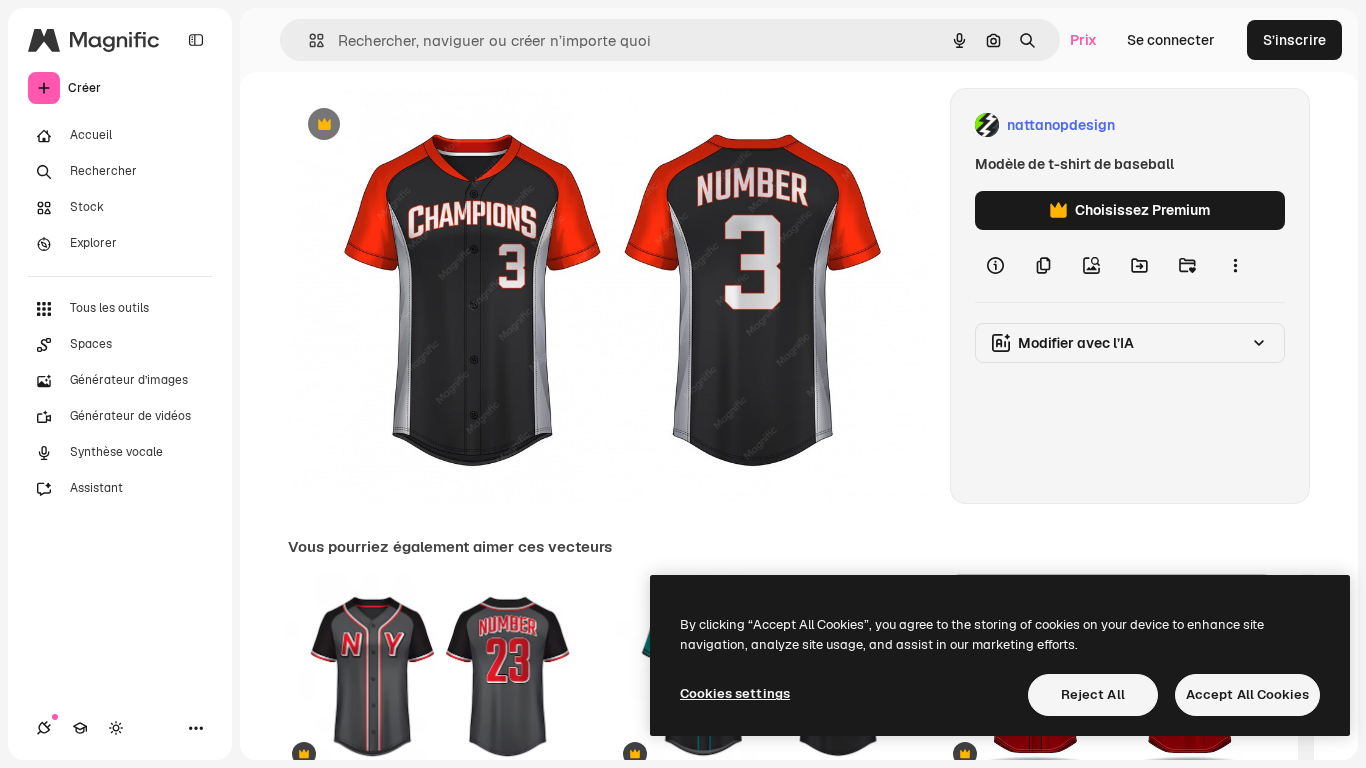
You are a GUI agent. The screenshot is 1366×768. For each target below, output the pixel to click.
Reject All (1093, 694)
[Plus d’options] (1235, 266)
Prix (1083, 40)
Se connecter (1171, 40)
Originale (420, 125)
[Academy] (80, 728)
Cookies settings (735, 693)
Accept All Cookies (1247, 694)
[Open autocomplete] (308, 40)
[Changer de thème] (116, 728)
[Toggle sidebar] (196, 40)
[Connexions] (44, 728)
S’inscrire (1294, 40)
